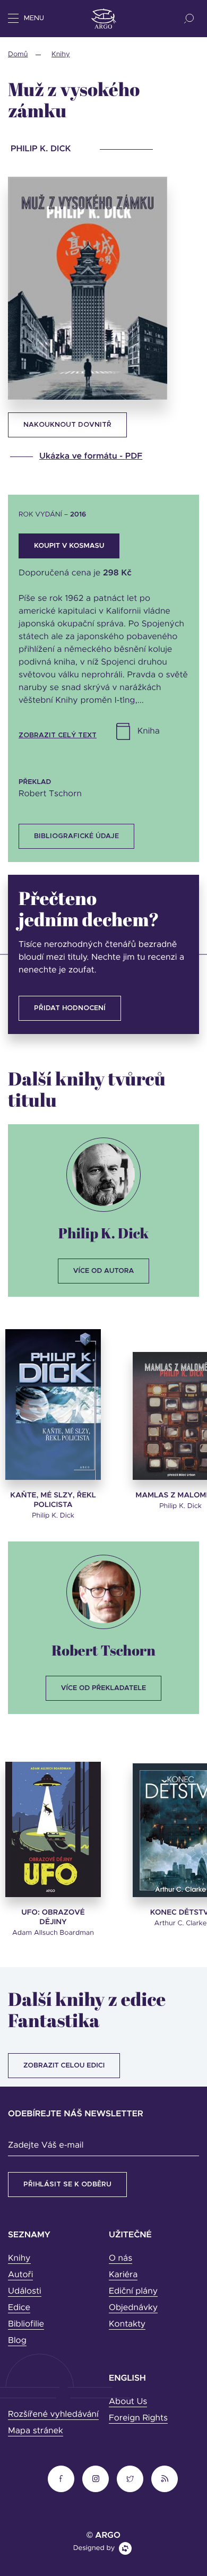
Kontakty (127, 2324)
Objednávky (133, 2308)
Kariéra (123, 2275)
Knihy (61, 54)
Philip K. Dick (103, 1233)
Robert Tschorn (103, 1650)
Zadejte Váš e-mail (46, 2146)
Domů (18, 54)
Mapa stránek (36, 2431)
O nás (120, 2259)
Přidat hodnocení (70, 1008)
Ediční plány (133, 2291)
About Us (128, 2402)
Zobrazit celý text (58, 735)
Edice (19, 2308)
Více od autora (104, 1271)
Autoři (20, 2275)
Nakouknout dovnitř (67, 425)
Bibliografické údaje (76, 836)
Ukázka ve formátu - (91, 456)
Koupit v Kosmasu (69, 546)
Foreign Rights (138, 2418)
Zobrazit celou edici (64, 2066)
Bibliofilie (26, 2324)
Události (25, 2291)
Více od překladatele (103, 1688)
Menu (34, 18)
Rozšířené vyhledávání (53, 2415)
